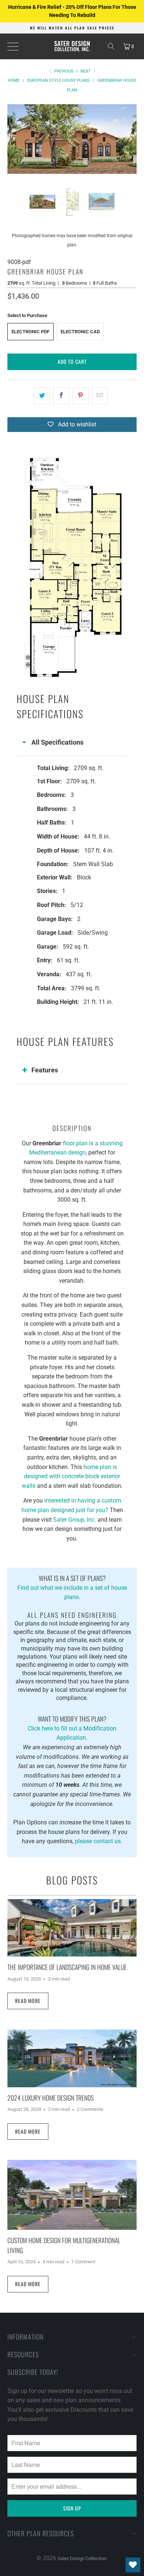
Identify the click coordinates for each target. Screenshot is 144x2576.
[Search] (111, 46)
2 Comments (90, 2109)
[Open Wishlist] (133, 2565)
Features (45, 1070)
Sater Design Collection (82, 2559)
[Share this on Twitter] (42, 396)
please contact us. (99, 1841)
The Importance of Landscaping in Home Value (67, 1967)
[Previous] (13, 139)
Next (86, 71)
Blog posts (72, 1880)
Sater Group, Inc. (75, 1520)
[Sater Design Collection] (72, 46)
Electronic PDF (30, 332)
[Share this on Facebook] (61, 396)
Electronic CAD (80, 332)
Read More (28, 2001)
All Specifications (57, 742)
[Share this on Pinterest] (81, 396)
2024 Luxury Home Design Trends (51, 2098)
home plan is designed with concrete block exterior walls (71, 1476)
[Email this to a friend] (100, 396)
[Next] (131, 139)
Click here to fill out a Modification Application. (72, 1728)
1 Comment (83, 2262)
